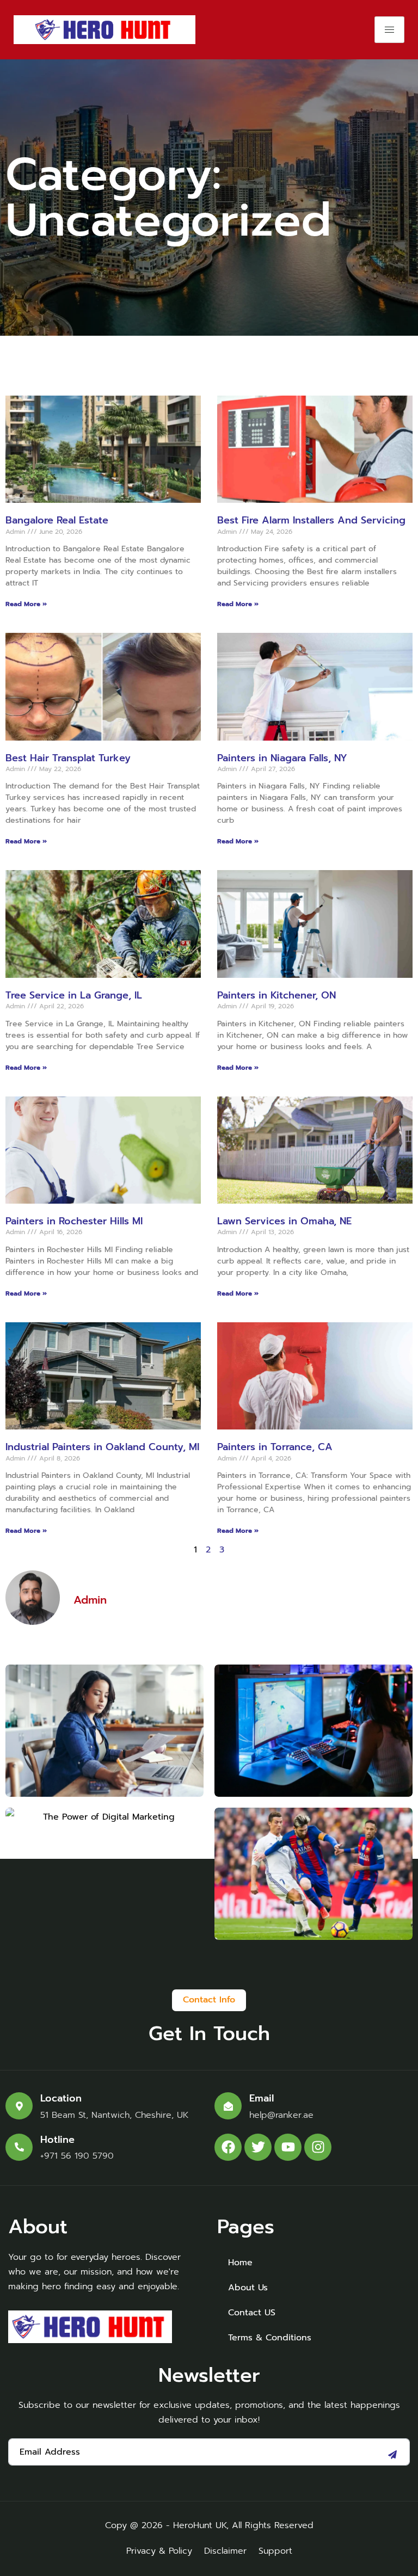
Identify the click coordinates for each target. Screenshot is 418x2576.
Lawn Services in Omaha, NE (284, 1221)
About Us (248, 2288)
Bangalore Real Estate (57, 520)
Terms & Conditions (270, 2338)
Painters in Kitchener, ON (276, 995)
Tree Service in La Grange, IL (74, 995)
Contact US (252, 2313)
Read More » (26, 604)
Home (240, 2263)
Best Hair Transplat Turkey (68, 758)
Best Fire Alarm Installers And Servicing (311, 520)
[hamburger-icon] (389, 30)
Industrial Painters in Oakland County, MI (102, 1447)
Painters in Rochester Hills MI (74, 1221)
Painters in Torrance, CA (275, 1447)
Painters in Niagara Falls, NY (282, 758)
